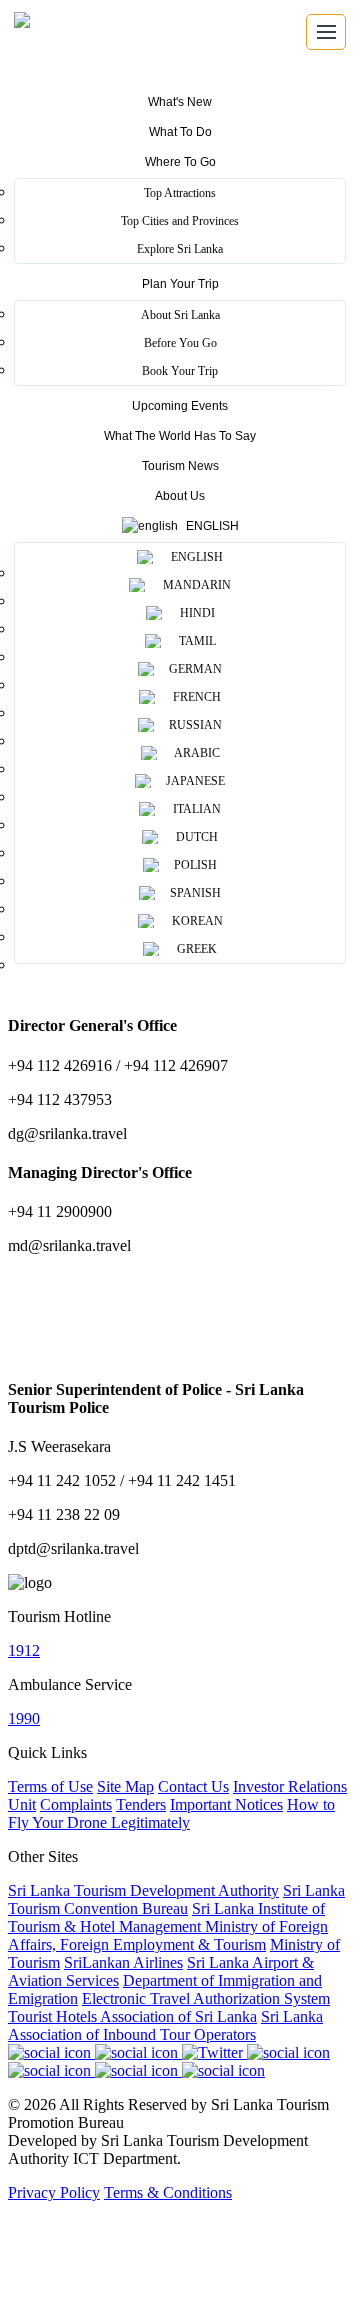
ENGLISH (194, 557)
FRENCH (194, 697)
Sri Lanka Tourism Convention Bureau (176, 1899)
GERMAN (194, 669)
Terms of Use (50, 1786)
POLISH (194, 865)
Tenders (141, 1804)
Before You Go (180, 343)
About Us (180, 496)
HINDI (194, 613)
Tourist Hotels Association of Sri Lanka (132, 2016)
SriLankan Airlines (123, 1962)
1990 (24, 1718)
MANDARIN (194, 585)
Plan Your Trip (180, 284)
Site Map (125, 1786)
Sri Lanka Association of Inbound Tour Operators (165, 2025)
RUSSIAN (194, 725)
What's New (180, 102)
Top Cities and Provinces (180, 221)
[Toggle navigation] (326, 32)
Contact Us (193, 1786)
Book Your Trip (180, 371)
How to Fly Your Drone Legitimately (171, 1813)
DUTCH (194, 837)
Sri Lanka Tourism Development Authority (143, 1890)
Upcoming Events (180, 406)
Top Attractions (180, 193)
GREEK (194, 949)
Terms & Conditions (168, 2192)
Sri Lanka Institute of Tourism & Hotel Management (166, 1917)
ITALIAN (194, 809)
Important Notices (226, 1804)
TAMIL (194, 641)
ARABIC (194, 753)
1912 (24, 1650)
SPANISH (194, 893)
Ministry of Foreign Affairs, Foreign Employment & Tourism (168, 1935)
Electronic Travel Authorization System (206, 1998)
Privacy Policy (54, 2192)
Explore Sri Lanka (180, 249)
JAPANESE (194, 781)
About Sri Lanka (180, 315)
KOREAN (194, 921)
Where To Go (180, 162)
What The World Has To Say (180, 436)
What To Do (180, 132)
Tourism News (180, 466)
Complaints (76, 1804)
